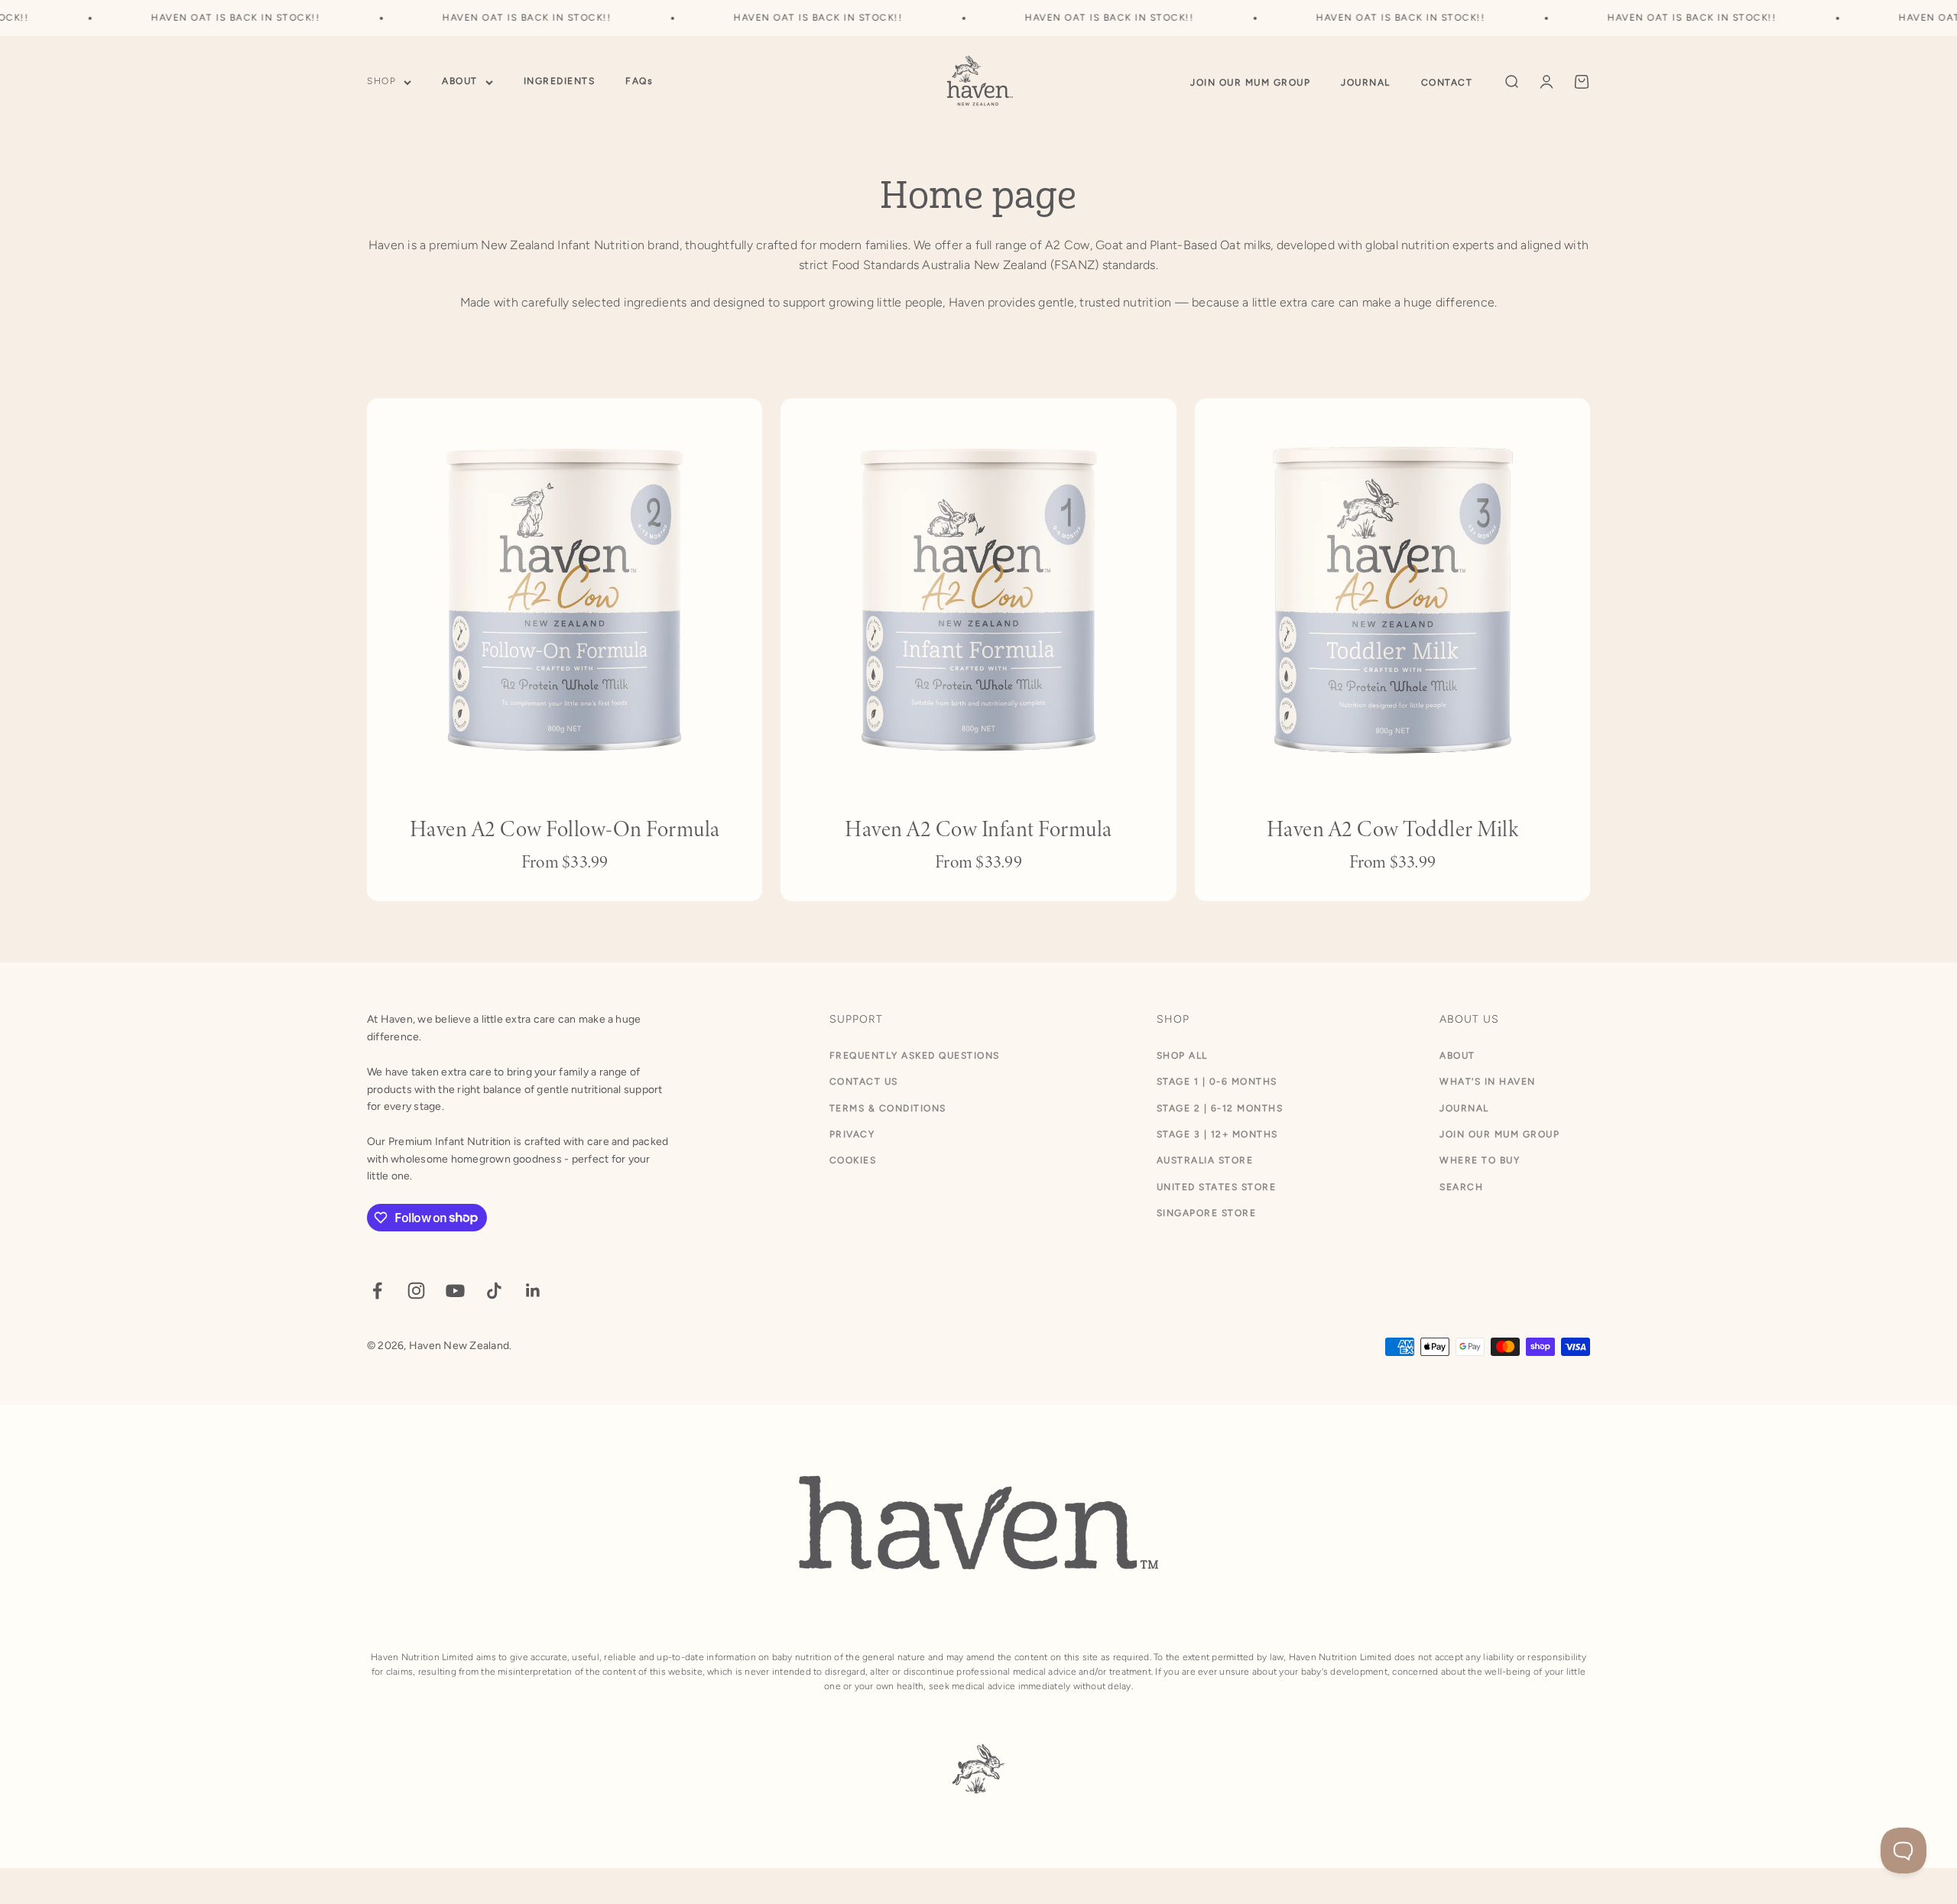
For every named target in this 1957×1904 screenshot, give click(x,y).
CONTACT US (864, 1082)
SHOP (381, 82)
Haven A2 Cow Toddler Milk (1393, 829)
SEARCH (1461, 1187)
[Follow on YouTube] (455, 1291)
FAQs (639, 82)
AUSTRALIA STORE (1205, 1160)
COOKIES (853, 1160)
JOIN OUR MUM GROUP (1250, 83)
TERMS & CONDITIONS (888, 1108)
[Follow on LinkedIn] (533, 1291)
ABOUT (460, 82)
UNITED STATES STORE (1217, 1187)
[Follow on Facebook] (377, 1291)
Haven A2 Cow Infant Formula (978, 829)
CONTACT (1447, 83)
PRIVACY (852, 1134)
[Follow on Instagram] (416, 1291)
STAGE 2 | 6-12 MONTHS (1220, 1108)
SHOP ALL (1182, 1056)
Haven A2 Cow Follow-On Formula (565, 829)
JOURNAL (1366, 83)
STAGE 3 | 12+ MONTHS (1217, 1134)
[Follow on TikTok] (494, 1291)
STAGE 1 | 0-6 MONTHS (1217, 1082)
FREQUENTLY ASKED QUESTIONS (915, 1056)
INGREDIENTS (560, 82)
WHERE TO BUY (1480, 1160)
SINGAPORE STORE (1207, 1213)
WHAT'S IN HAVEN (1488, 1082)
